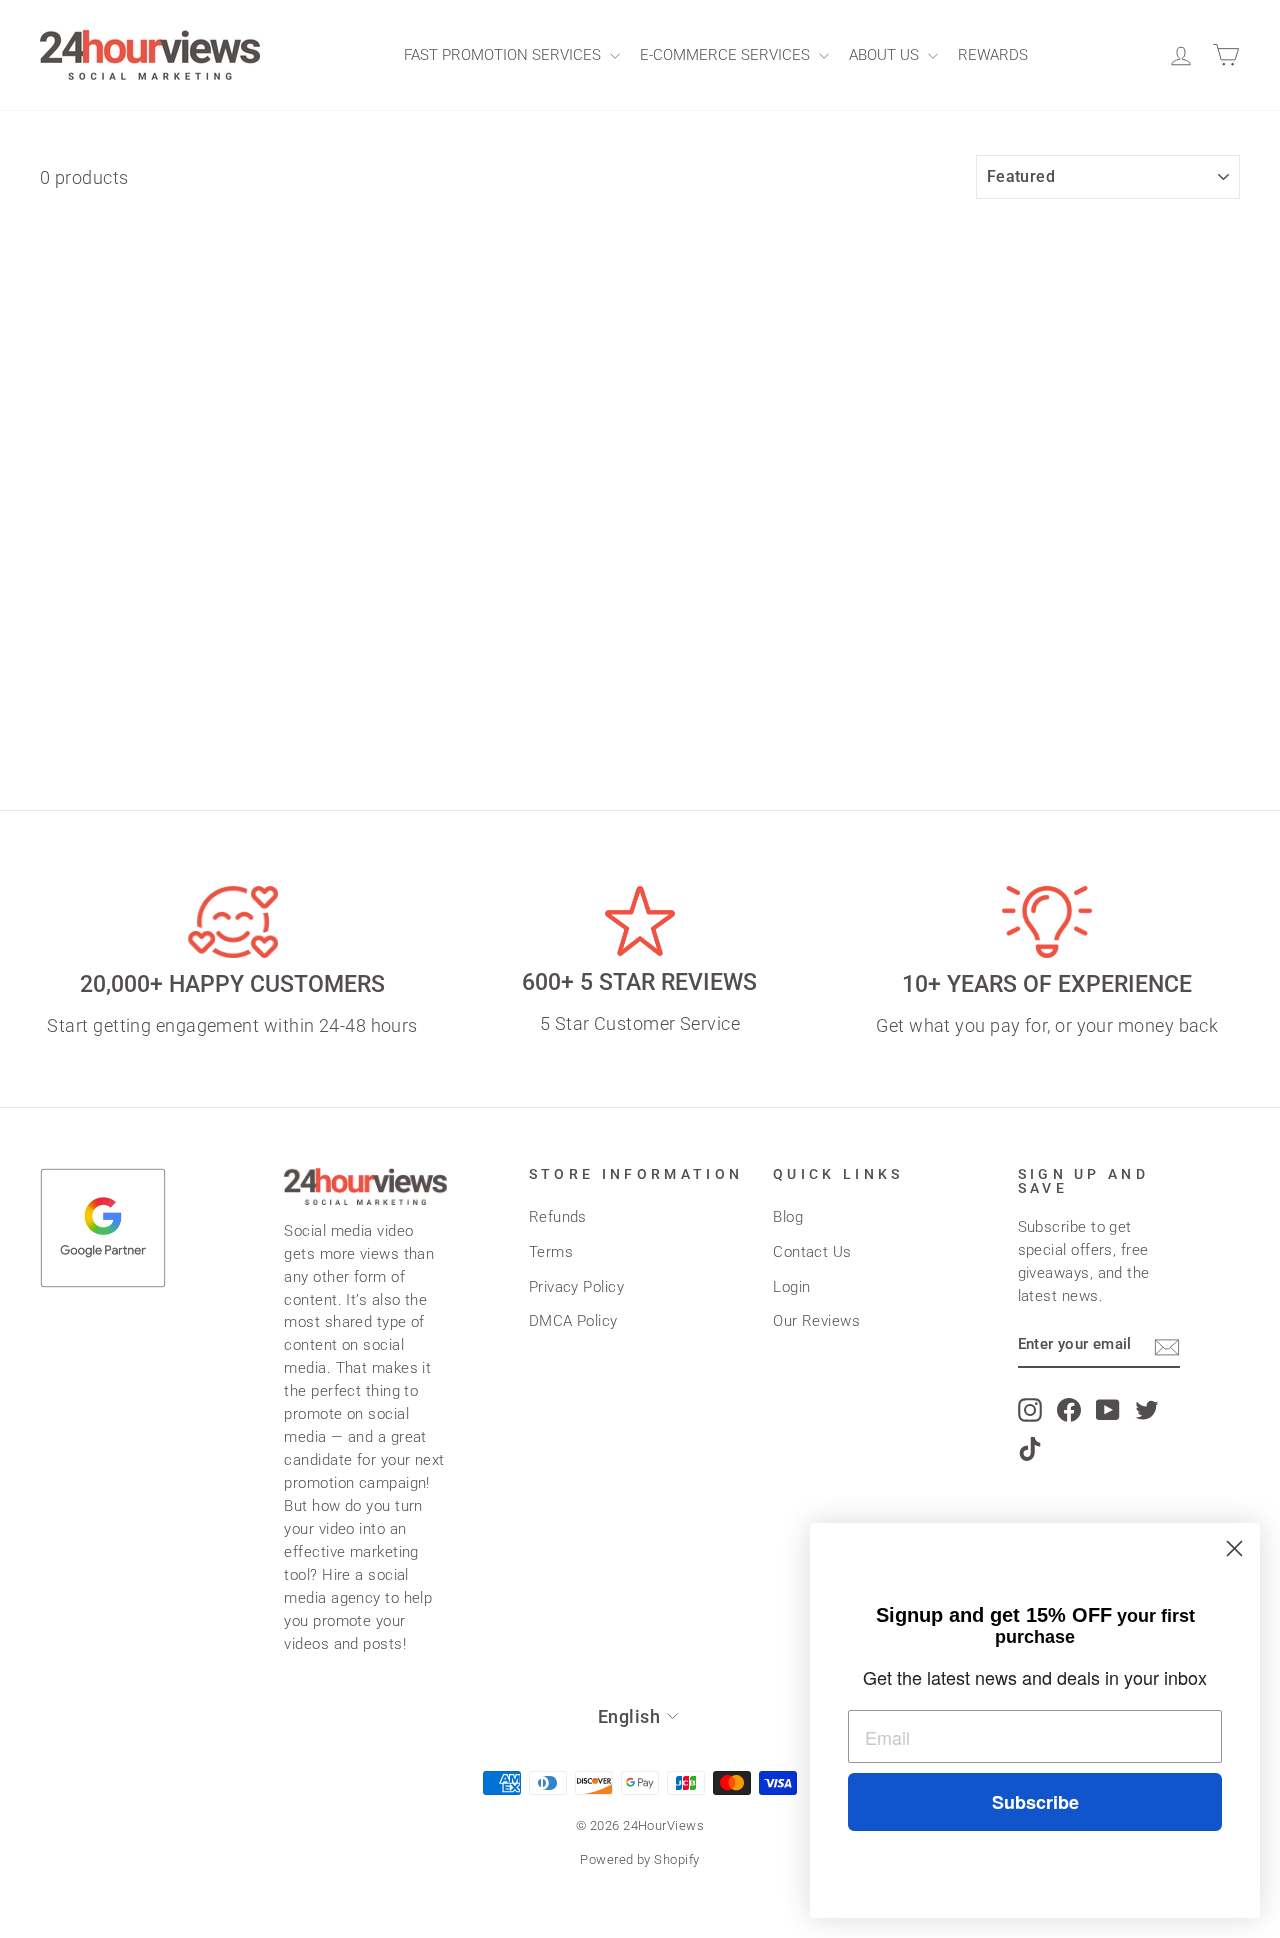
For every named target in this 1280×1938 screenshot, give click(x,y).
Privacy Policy (576, 1287)
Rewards (993, 55)
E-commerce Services (727, 55)
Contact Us (812, 1252)
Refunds (558, 1217)
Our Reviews (816, 1321)
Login (791, 1287)
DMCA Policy (573, 1321)
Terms (551, 1252)
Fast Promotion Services (504, 55)
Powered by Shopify (639, 1859)
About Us (886, 55)
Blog (788, 1217)
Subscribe (1035, 1802)
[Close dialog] (1234, 1548)
